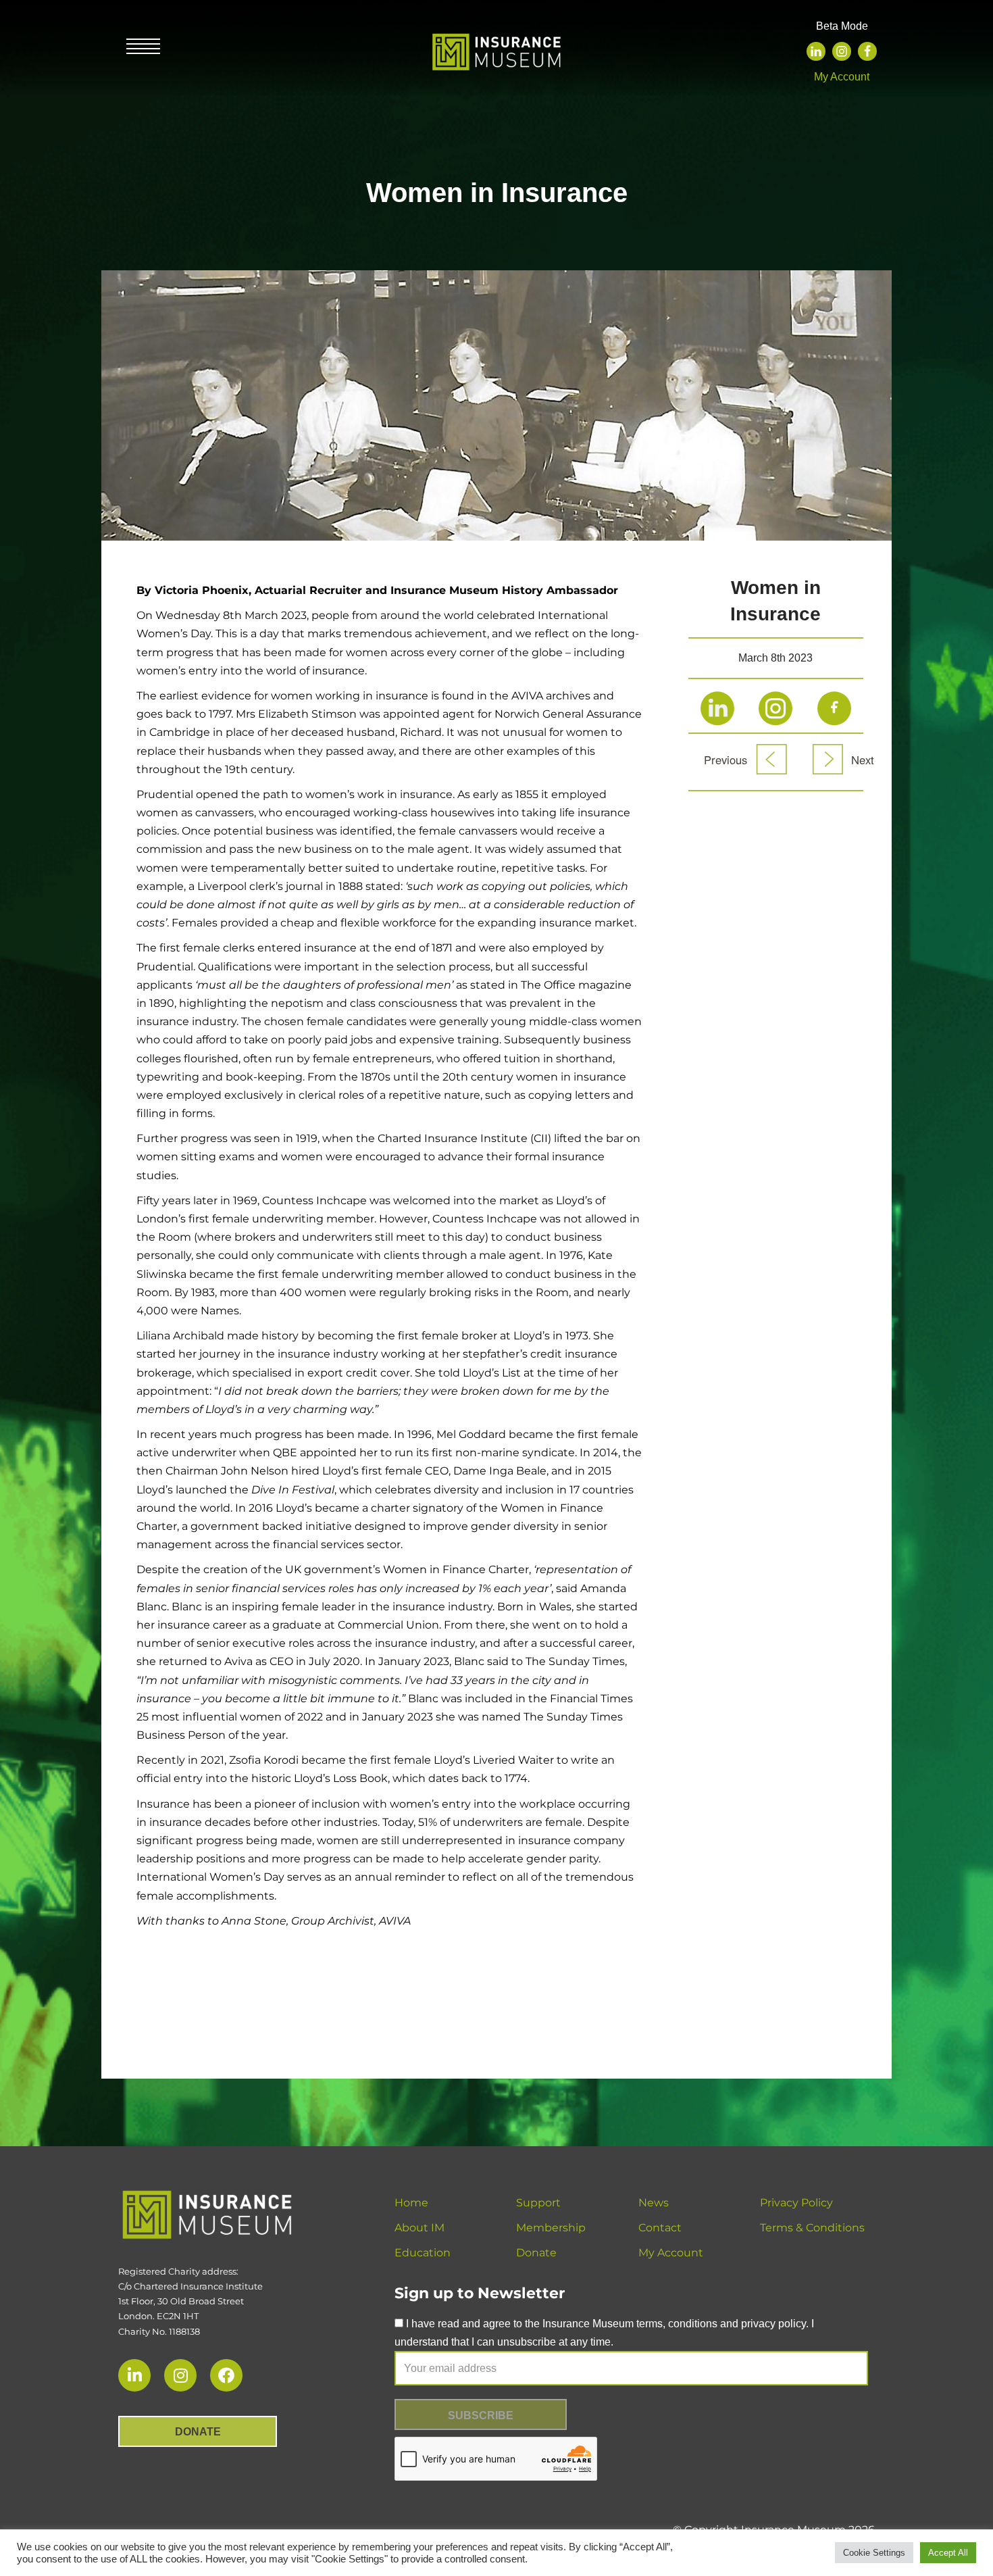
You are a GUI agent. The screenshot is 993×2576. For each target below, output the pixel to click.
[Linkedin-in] (134, 2375)
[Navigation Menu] (143, 48)
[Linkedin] (816, 51)
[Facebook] (867, 51)
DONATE (198, 2432)
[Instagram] (842, 51)
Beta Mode (842, 26)
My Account (842, 77)
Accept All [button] (948, 2553)
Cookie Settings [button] (874, 2553)
